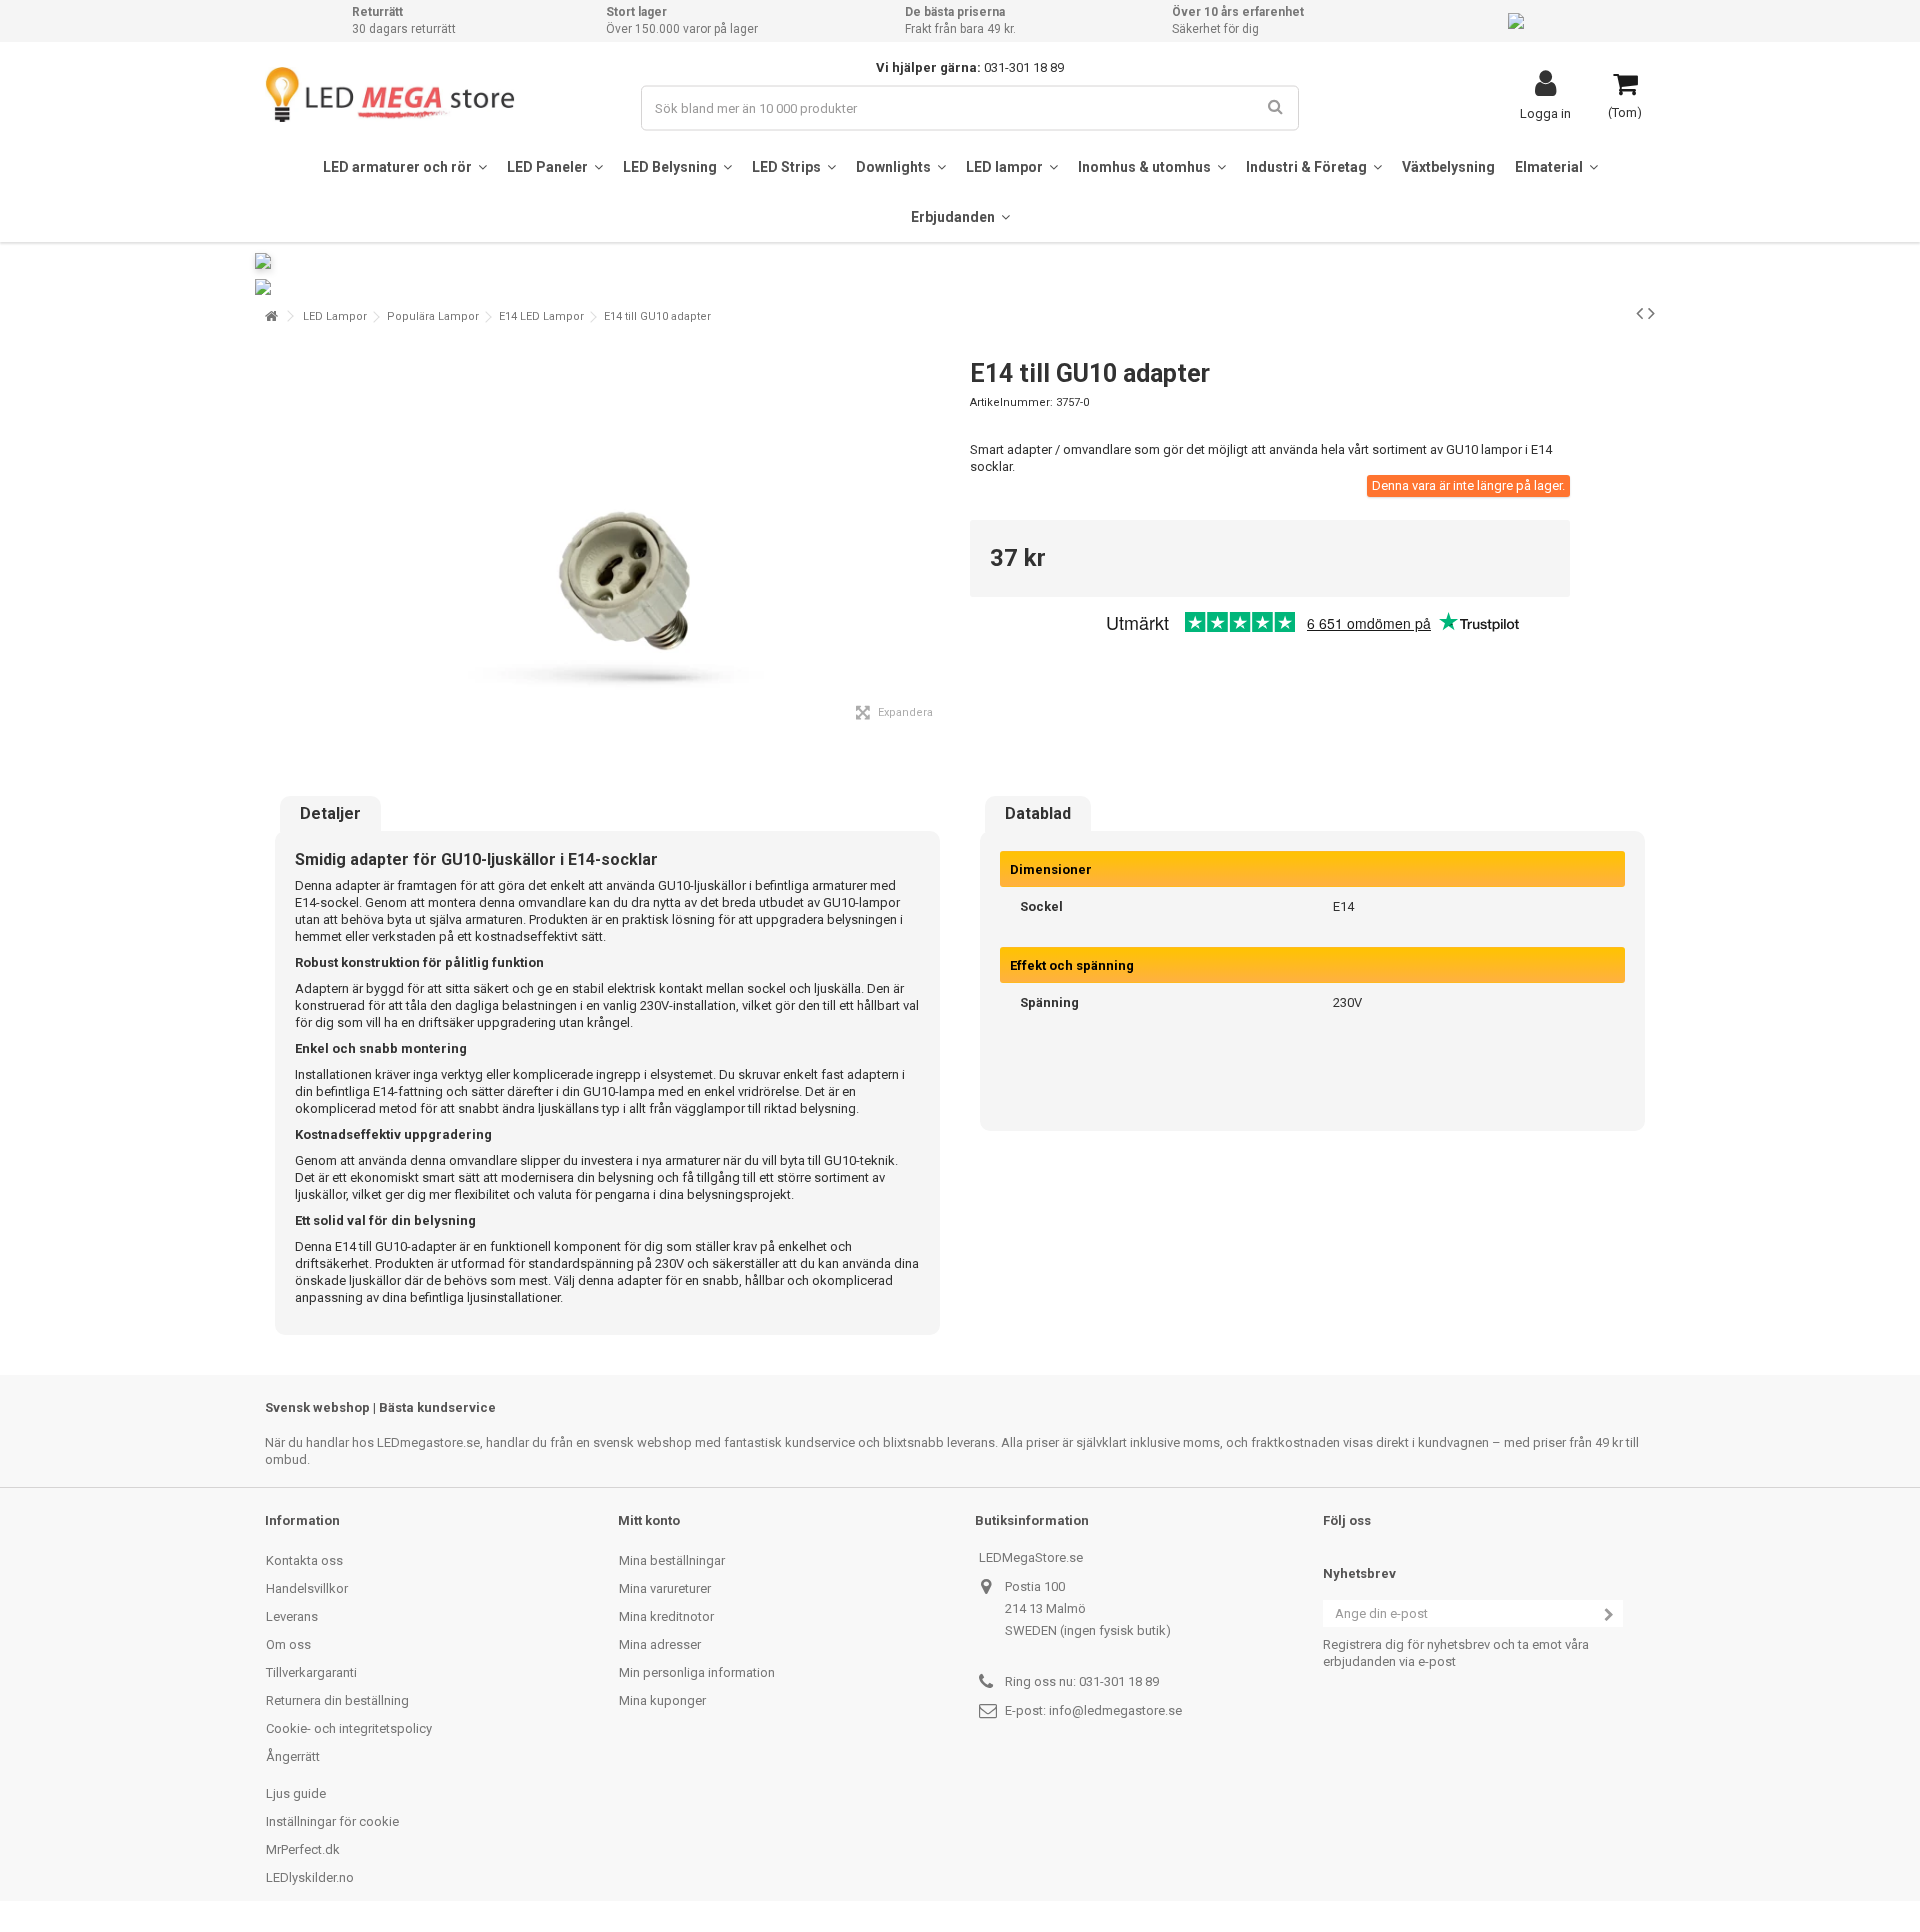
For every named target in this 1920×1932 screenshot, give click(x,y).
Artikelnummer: (1011, 402)
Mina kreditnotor (666, 1616)
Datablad (1038, 814)
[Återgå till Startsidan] (271, 316)
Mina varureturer (665, 1588)
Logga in (1545, 113)
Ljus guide (296, 1793)
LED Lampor (335, 316)
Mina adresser (660, 1644)
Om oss (288, 1644)
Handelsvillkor (307, 1588)
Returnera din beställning (337, 1700)
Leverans (292, 1616)
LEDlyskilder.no (310, 1877)
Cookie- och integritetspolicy (349, 1728)
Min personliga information (697, 1672)
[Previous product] (1639, 313)
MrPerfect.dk (303, 1849)
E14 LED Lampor (541, 316)
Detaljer (330, 814)
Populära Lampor (433, 316)
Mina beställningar (672, 1560)
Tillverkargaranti (311, 1672)
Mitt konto (649, 1520)
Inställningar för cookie (332, 1821)
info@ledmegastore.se (1115, 1710)
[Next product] (1651, 313)
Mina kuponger (662, 1700)
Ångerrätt (293, 1756)
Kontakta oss (304, 1560)
